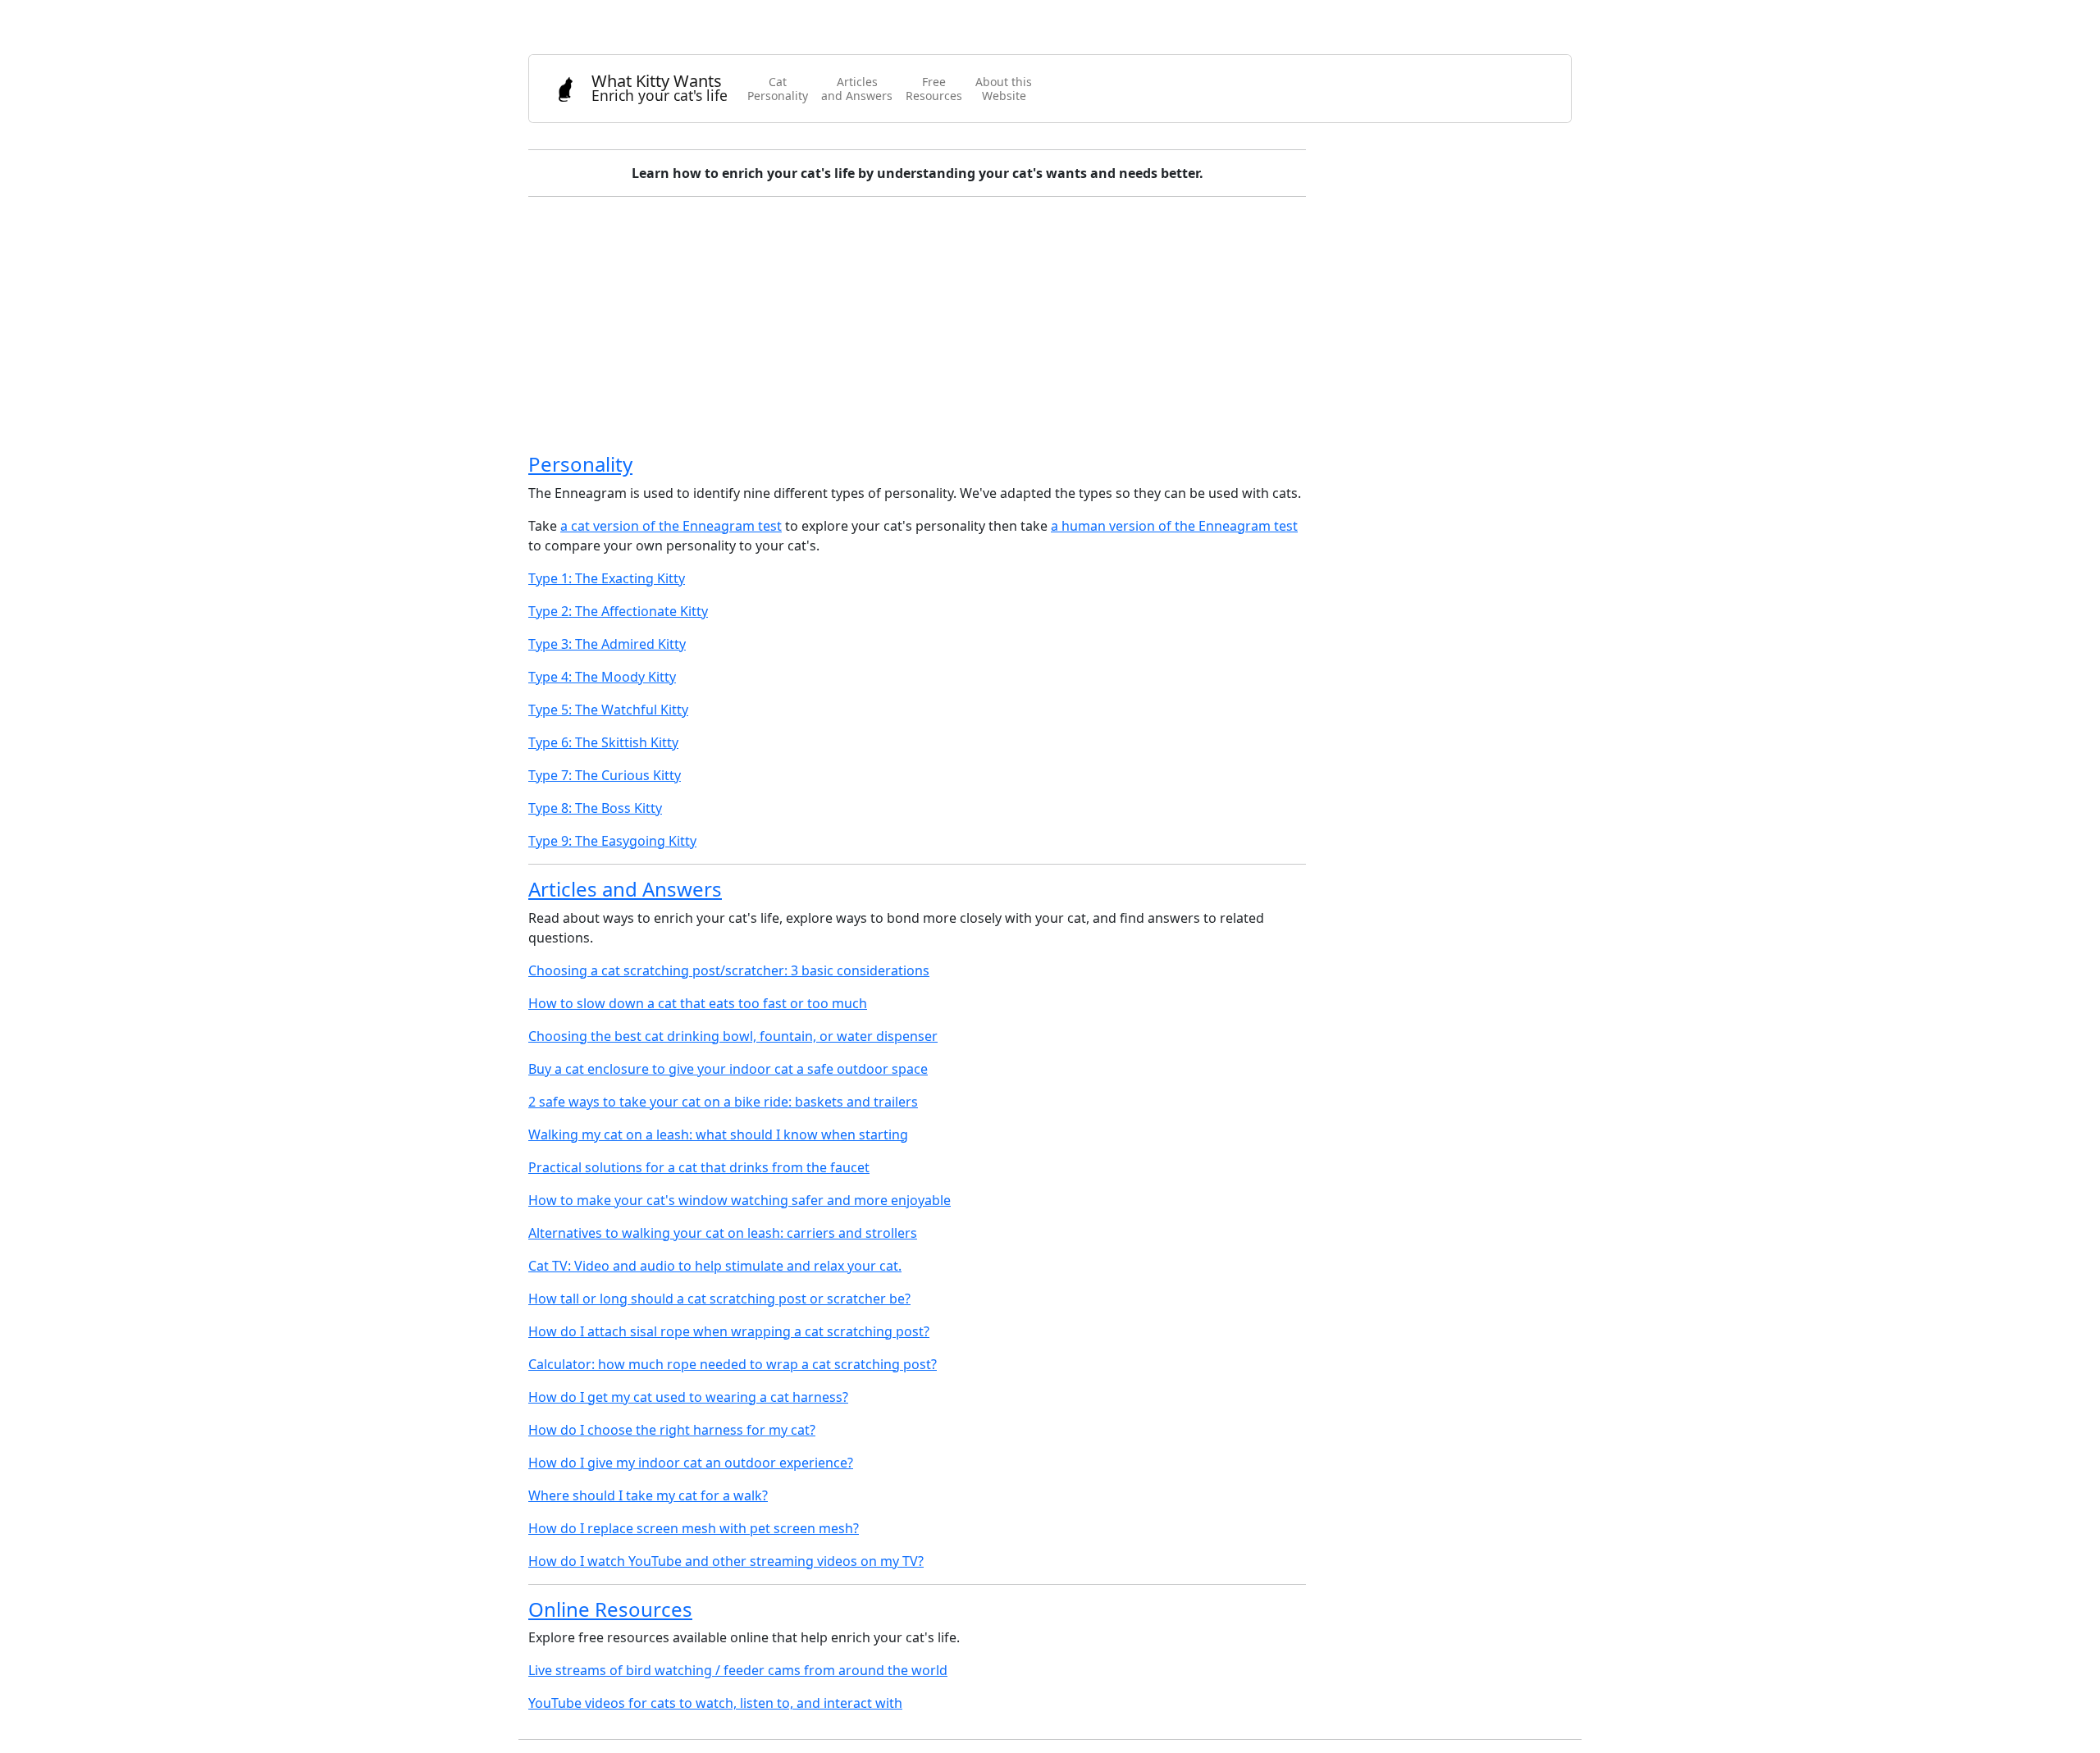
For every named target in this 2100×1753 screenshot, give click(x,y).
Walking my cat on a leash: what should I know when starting (718, 1134)
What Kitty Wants (660, 87)
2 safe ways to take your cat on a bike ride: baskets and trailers (723, 1102)
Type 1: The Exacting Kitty (607, 578)
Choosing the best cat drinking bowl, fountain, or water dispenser (733, 1036)
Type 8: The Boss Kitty (595, 808)
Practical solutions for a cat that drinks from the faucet (699, 1167)
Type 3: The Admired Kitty (607, 644)
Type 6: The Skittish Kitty (603, 742)
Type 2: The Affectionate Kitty (618, 611)
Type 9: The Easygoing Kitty (612, 841)
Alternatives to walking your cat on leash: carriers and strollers (723, 1233)
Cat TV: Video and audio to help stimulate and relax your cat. (715, 1266)
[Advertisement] (1020, 325)
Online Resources (610, 1609)
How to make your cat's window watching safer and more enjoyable (740, 1200)
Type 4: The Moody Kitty (602, 677)
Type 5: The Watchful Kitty (608, 710)
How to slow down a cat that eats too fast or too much (698, 1003)
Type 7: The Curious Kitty (605, 775)
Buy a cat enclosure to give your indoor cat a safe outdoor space (728, 1069)
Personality (580, 464)
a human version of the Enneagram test (1174, 526)
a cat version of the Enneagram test (671, 526)
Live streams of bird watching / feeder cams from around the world (738, 1670)
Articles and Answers (625, 889)
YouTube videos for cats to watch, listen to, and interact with (715, 1703)
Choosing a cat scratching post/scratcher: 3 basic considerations (729, 970)
